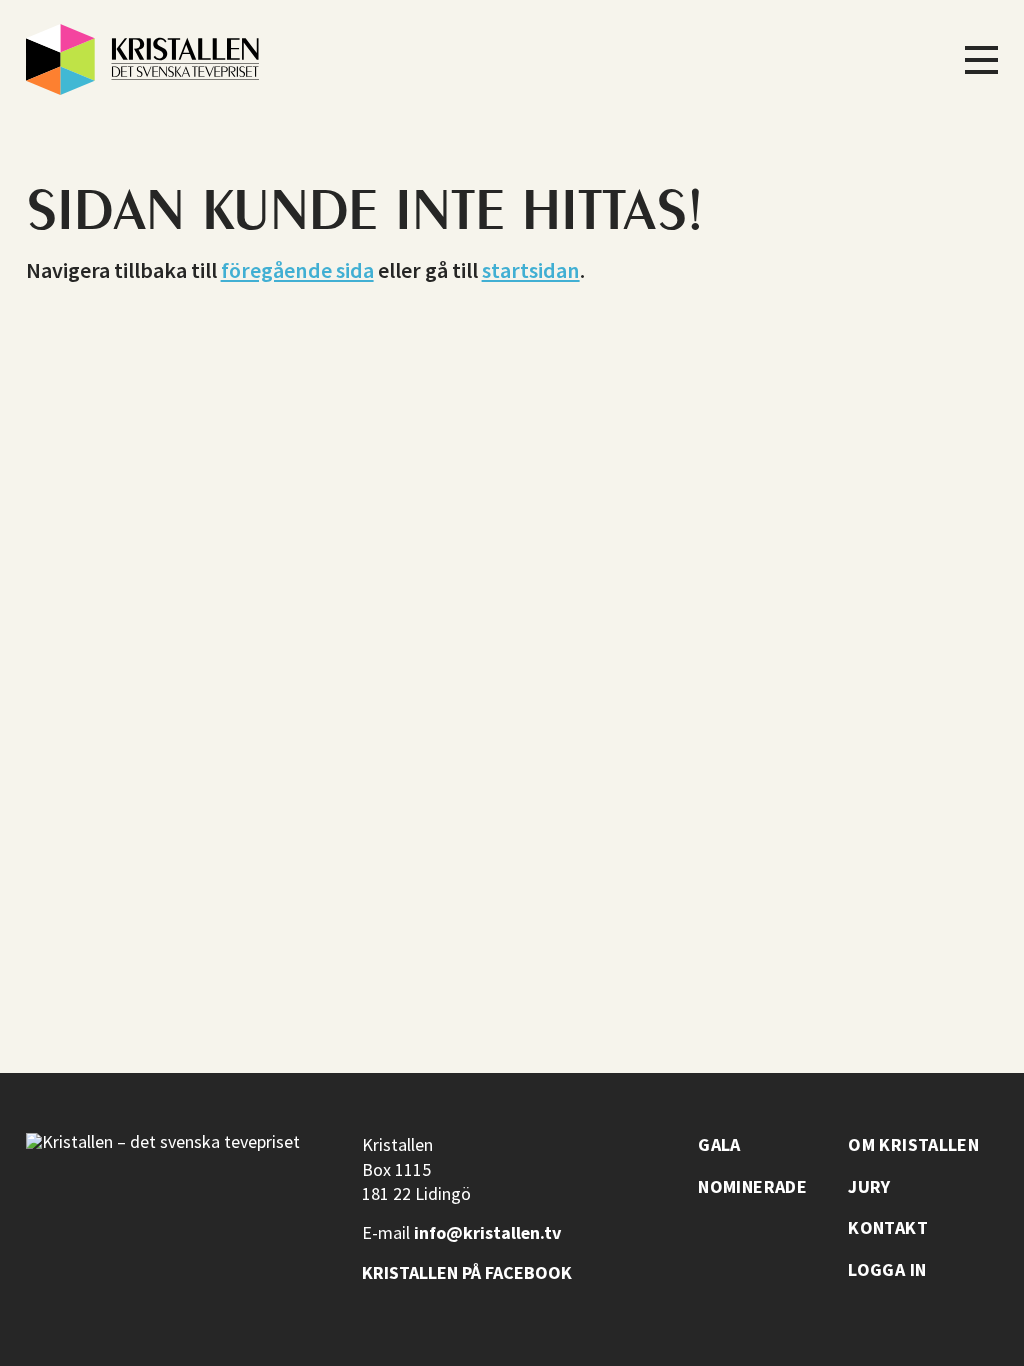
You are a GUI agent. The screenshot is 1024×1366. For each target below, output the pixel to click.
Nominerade (752, 1187)
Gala (719, 1145)
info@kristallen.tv (487, 1232)
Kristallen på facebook (467, 1272)
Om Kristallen (913, 1145)
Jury (869, 1187)
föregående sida (297, 270)
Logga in (887, 1270)
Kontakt (888, 1228)
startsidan (531, 270)
